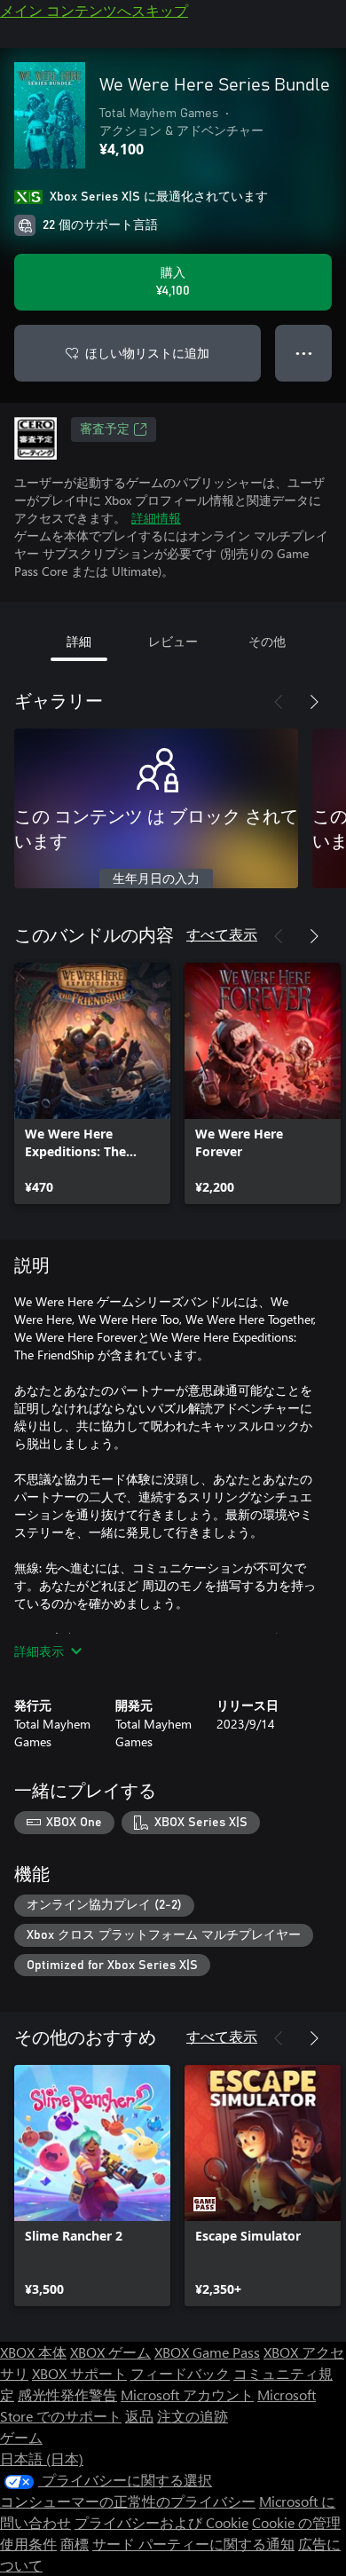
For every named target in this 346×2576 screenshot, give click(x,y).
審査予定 (105, 429)
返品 (139, 2416)
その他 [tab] (267, 641)
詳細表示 (39, 1651)
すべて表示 (222, 934)
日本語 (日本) (42, 2458)
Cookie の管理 (296, 2522)
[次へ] (314, 702)
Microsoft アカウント (187, 2395)
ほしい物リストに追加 (147, 353)
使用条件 (28, 2544)
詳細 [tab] (79, 641)
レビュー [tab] (173, 641)
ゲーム (21, 2437)
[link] (92, 1083)
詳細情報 (156, 518)
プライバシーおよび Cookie (161, 2522)
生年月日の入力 (156, 879)
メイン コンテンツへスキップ (94, 10)
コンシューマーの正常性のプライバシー (128, 2501)
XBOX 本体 (33, 2352)
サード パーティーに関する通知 (193, 2544)
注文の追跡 (193, 2416)
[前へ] (279, 702)
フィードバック (180, 2373)
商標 (75, 2544)
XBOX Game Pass (207, 2352)
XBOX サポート (79, 2373)
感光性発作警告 (67, 2395)
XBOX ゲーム (110, 2352)
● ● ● (304, 353)
